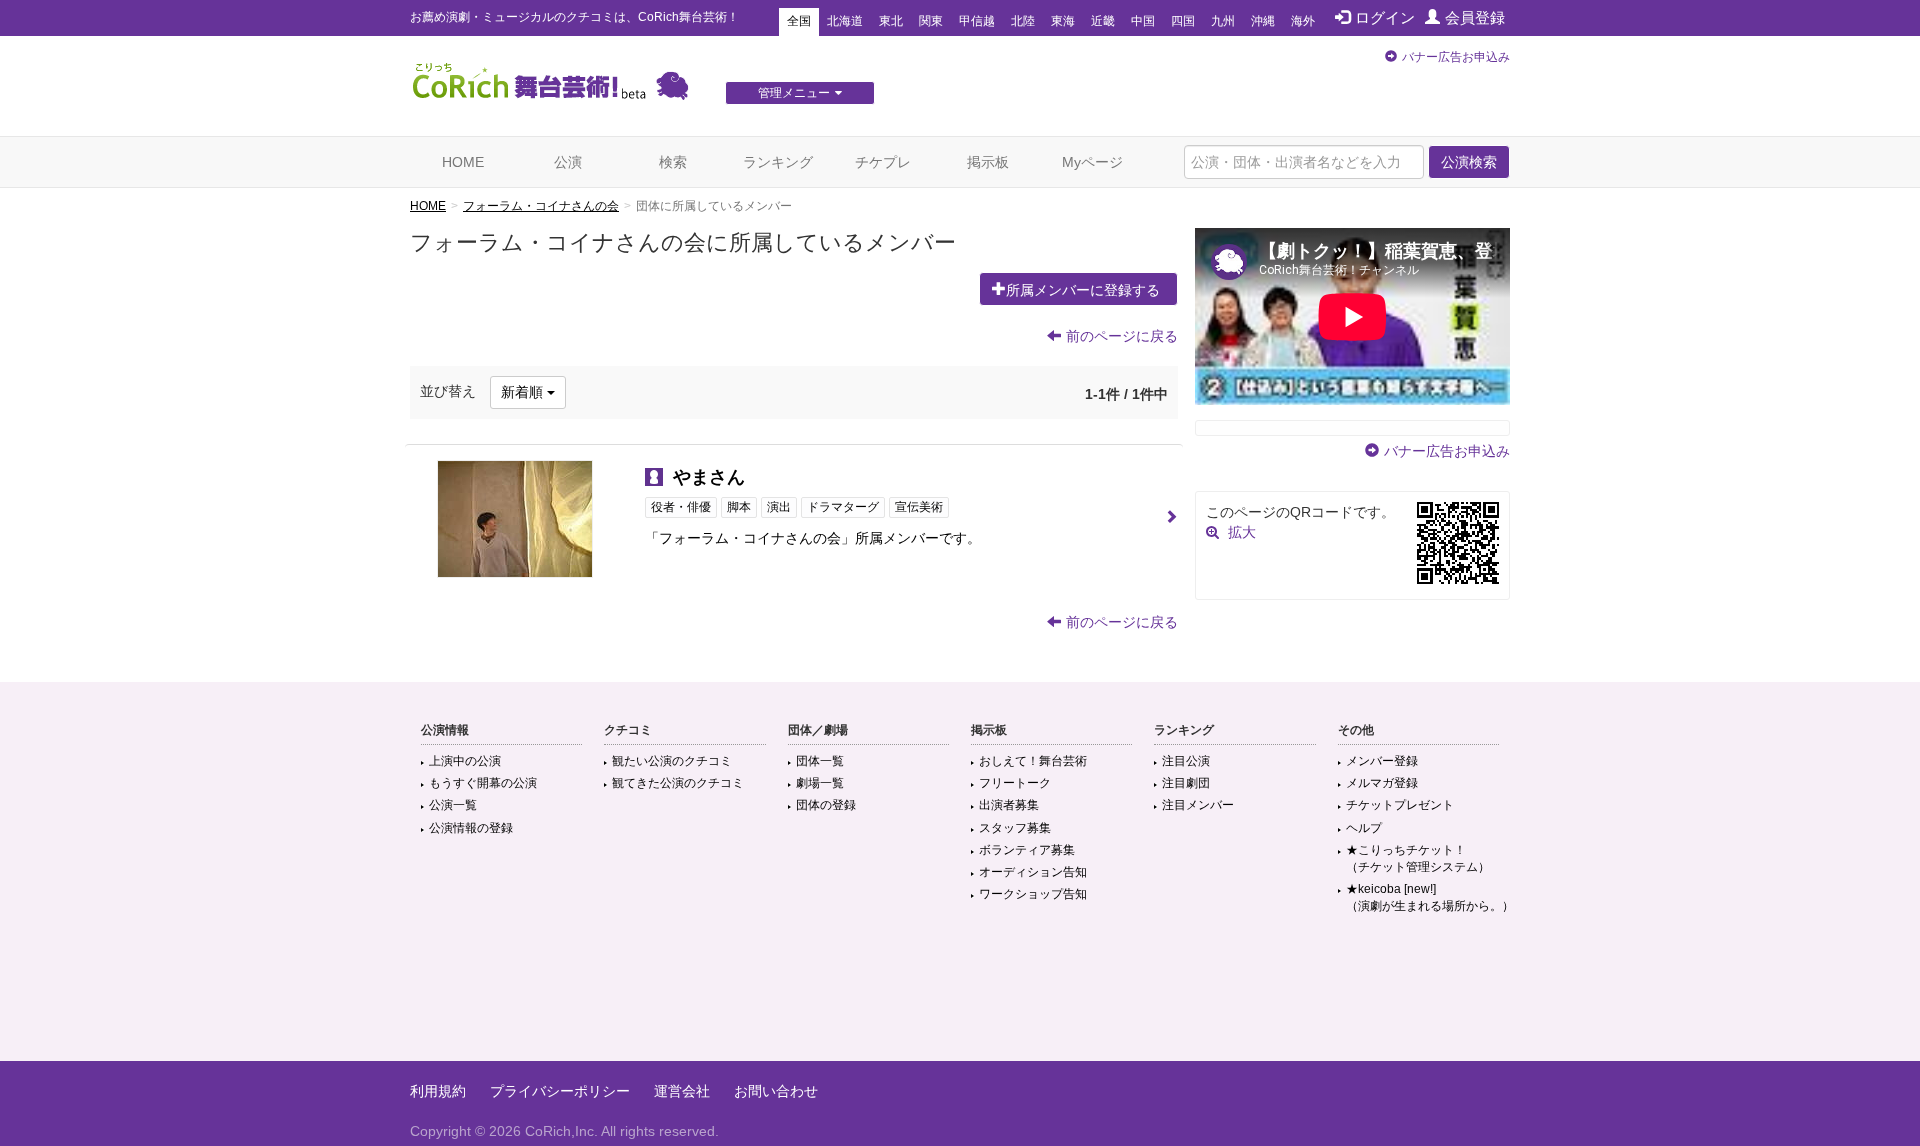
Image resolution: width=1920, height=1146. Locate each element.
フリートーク (1015, 783)
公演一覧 (453, 805)
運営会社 (682, 1091)
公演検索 (1469, 162)
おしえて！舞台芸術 (1033, 761)
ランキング (778, 162)
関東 (931, 21)
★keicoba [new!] (1430, 897)
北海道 (845, 21)
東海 (1063, 21)
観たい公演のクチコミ (672, 761)
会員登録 (1475, 17)
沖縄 (1263, 21)
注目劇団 (1186, 783)
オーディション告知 (1033, 872)
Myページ (1092, 162)
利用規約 (438, 1091)
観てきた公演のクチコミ (678, 783)
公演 (568, 162)
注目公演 (1186, 761)
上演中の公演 (465, 761)
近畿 (1103, 21)
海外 (1303, 21)
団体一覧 (820, 761)
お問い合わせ (776, 1091)
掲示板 (988, 162)
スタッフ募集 (1015, 828)
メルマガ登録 (1382, 783)
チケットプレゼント (1400, 805)
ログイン (1385, 17)
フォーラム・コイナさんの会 (541, 206)
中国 (1143, 21)
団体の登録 (826, 805)
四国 (1183, 21)
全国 (799, 21)
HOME (463, 162)
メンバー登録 (1382, 761)
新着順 (524, 392)
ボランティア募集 (1027, 850)
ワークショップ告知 (1033, 894)
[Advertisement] (960, 996)
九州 (1223, 21)
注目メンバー (1198, 805)
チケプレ (883, 162)
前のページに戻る (1122, 336)
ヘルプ (1364, 828)
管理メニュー (794, 93)
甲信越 (977, 21)
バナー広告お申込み (1456, 57)
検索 (673, 162)
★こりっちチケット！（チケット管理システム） (1418, 858)
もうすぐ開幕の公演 (483, 783)
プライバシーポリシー (560, 1091)
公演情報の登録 (471, 828)
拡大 (1242, 532)
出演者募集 (1009, 805)
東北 (891, 21)
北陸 (1023, 21)
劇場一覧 (820, 783)
